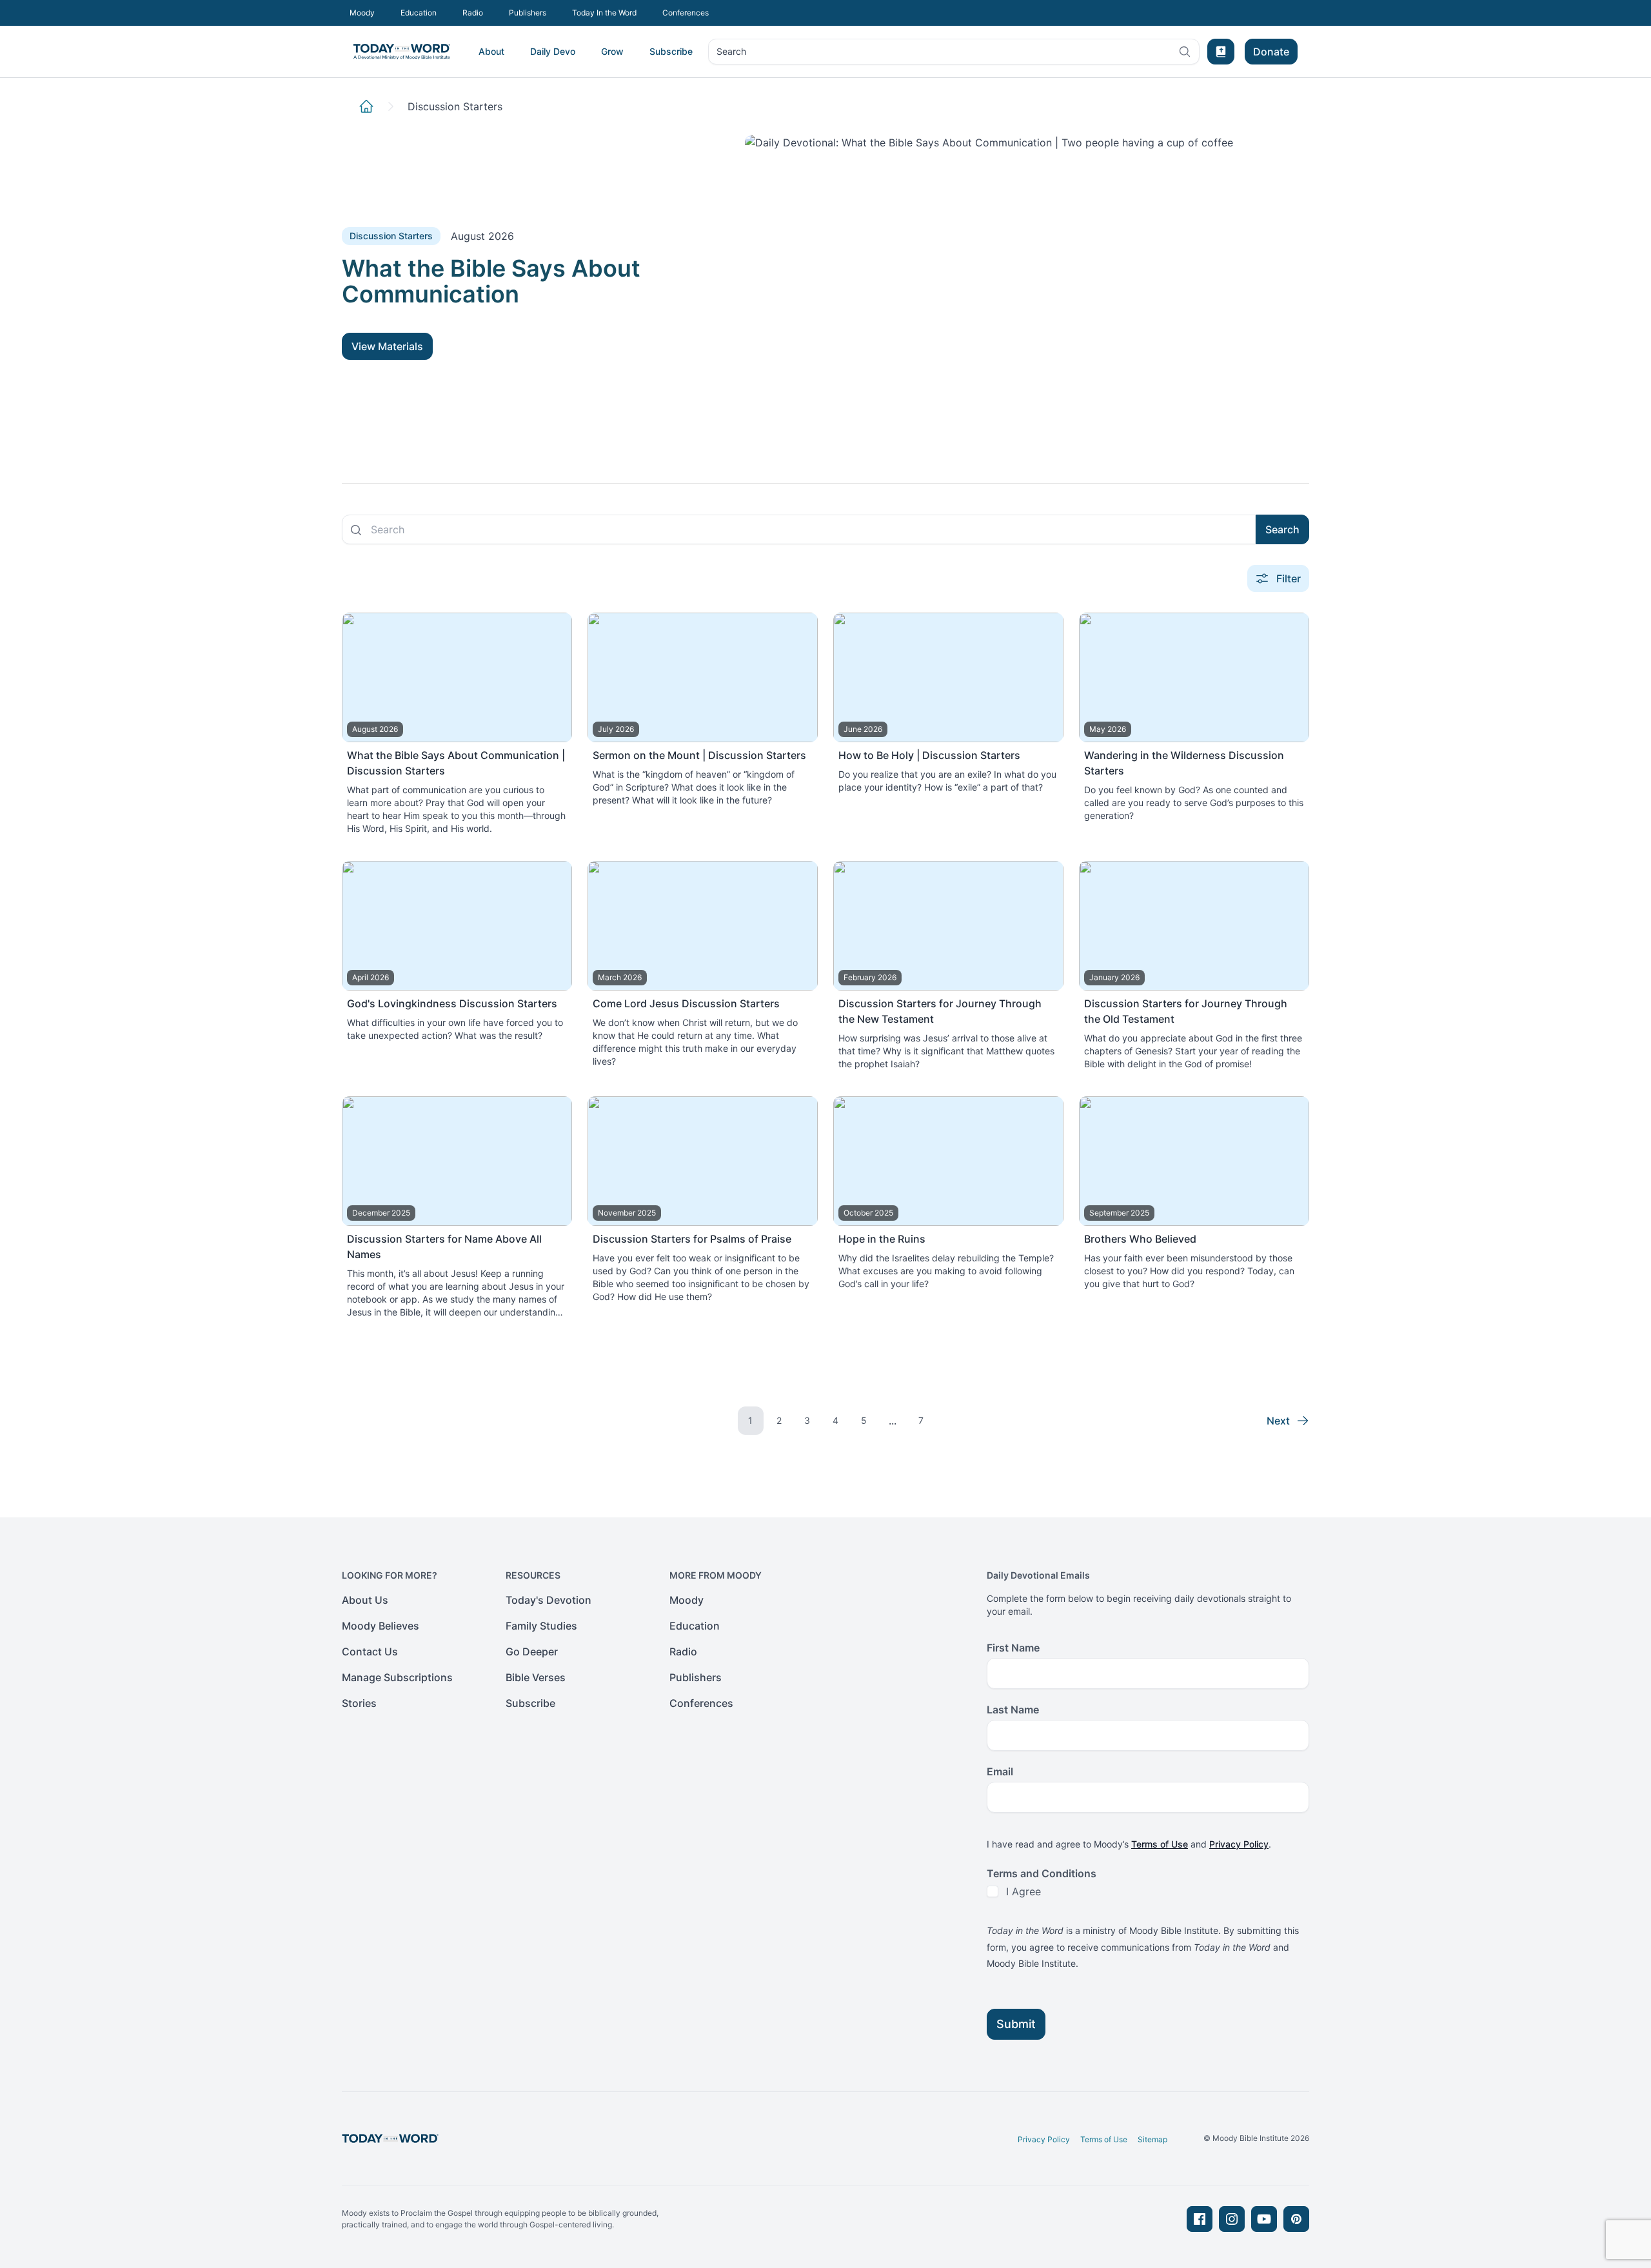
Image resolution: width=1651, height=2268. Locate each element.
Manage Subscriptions (397, 1677)
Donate (1271, 52)
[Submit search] (356, 530)
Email (1000, 1771)
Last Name (1013, 1710)
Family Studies (541, 1626)
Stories (359, 1703)
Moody (362, 13)
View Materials (387, 346)
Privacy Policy (1239, 1844)
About (491, 51)
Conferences (686, 13)
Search (731, 54)
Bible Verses (536, 1677)
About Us (365, 1600)
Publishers (528, 13)
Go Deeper (532, 1652)
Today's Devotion (549, 1600)
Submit (1016, 2024)
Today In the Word (604, 13)
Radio (473, 13)
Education (419, 13)
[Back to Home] (366, 106)
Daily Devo (553, 51)
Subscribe (671, 51)
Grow (612, 51)
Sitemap (1152, 2139)
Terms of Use (1160, 1844)
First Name (1013, 1648)
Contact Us (370, 1652)
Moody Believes (381, 1626)
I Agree (1023, 1891)
